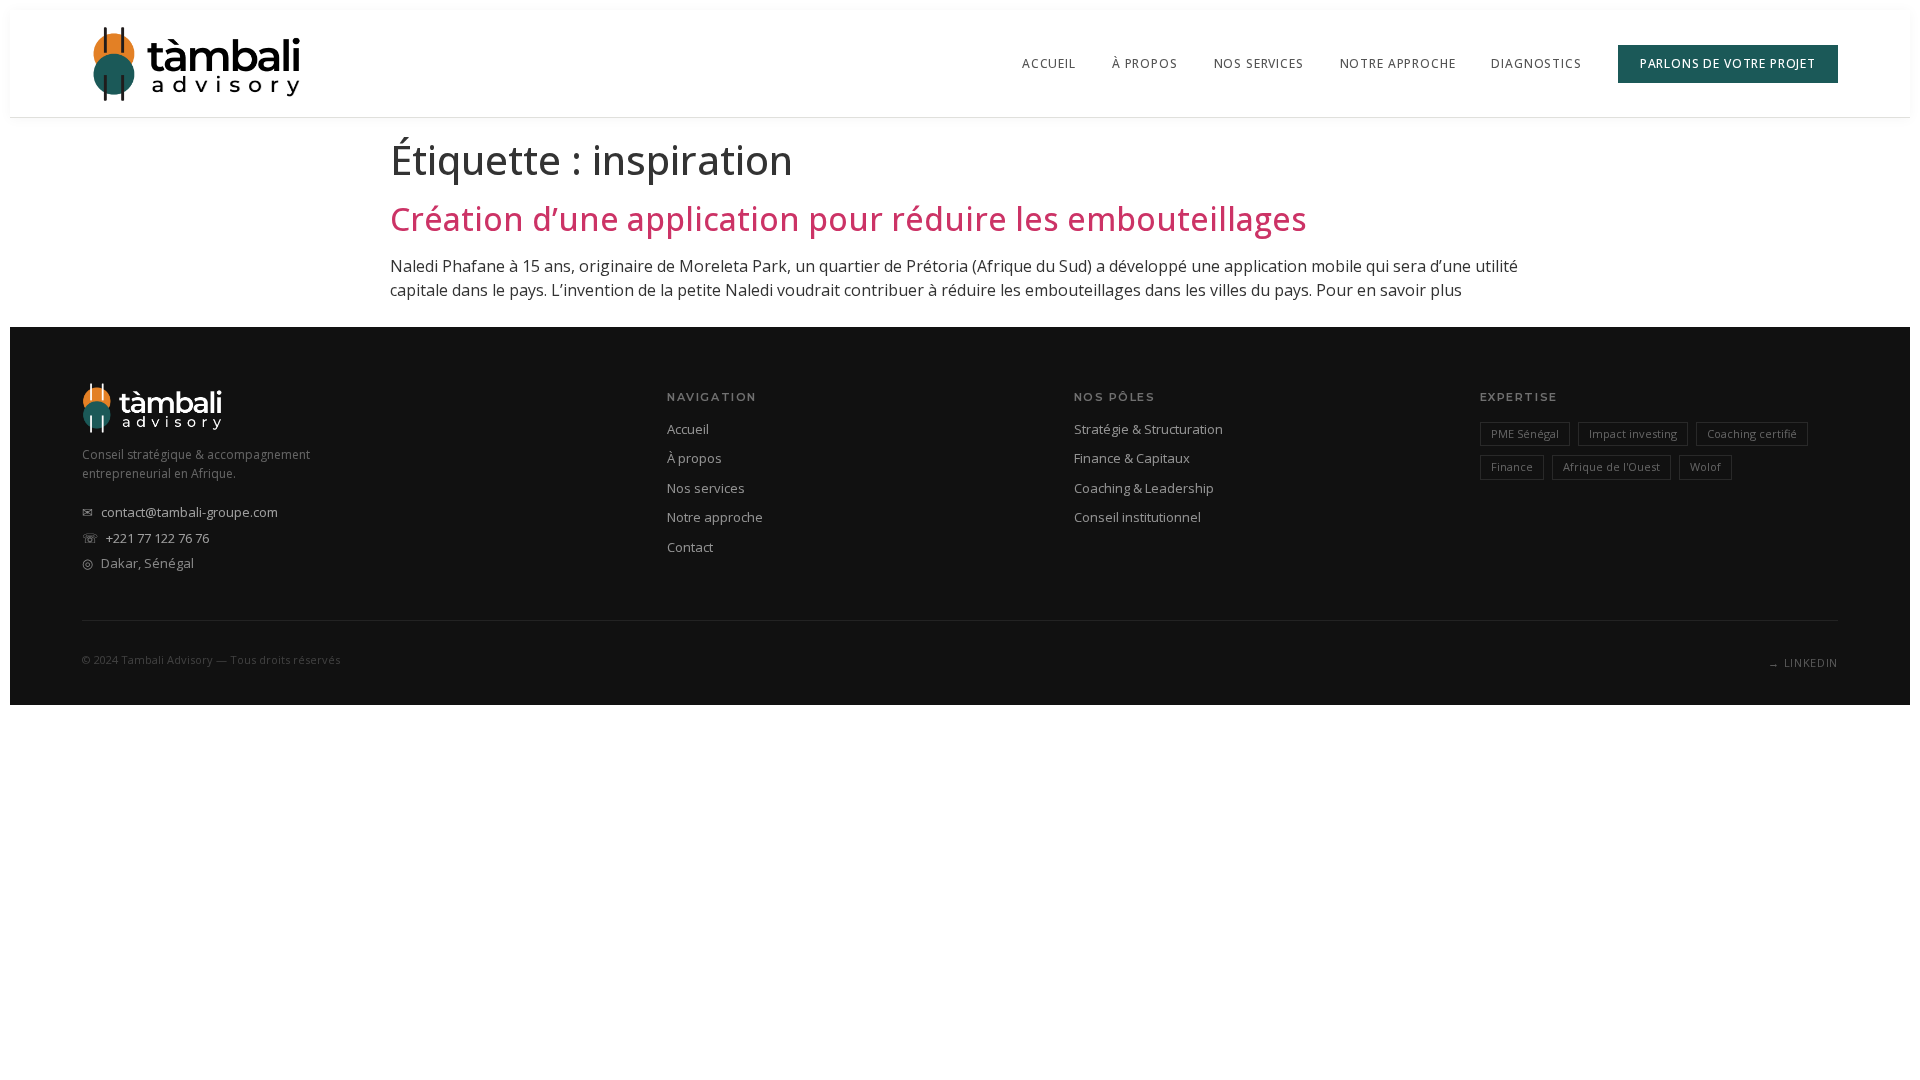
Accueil (1049, 63)
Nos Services (1259, 63)
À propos (1145, 63)
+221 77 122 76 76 (157, 538)
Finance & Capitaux (1132, 458)
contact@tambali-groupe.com (189, 512)
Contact (690, 547)
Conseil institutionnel (1137, 517)
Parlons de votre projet (1728, 63)
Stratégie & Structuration (1148, 429)
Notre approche (1398, 63)
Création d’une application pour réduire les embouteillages (848, 218)
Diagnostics (1536, 63)
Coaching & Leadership (1144, 488)
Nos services (706, 488)
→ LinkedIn (1803, 662)
